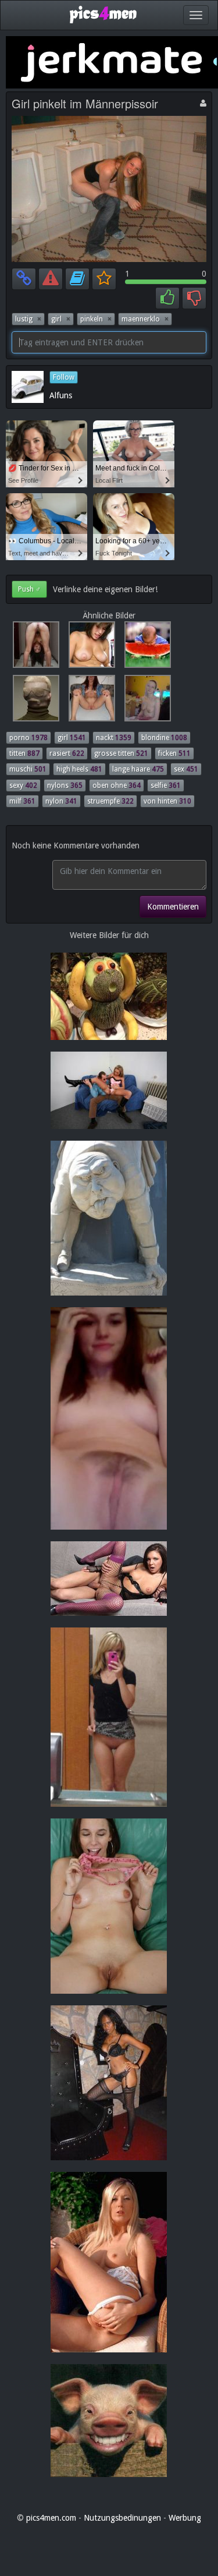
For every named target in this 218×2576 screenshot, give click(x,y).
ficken (174, 753)
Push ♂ (29, 589)
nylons (65, 785)
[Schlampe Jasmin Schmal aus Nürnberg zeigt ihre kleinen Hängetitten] (144, 700)
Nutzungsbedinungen (122, 2518)
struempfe (110, 801)
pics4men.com (51, 2518)
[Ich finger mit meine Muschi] (90, 647)
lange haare (138, 769)
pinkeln (96, 319)
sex (186, 769)
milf (22, 801)
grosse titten (121, 753)
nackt (114, 738)
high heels (79, 769)
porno (28, 738)
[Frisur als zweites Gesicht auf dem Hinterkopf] (34, 700)
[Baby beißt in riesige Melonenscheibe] (144, 647)
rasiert (67, 753)
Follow (64, 377)
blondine (164, 738)
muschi (28, 769)
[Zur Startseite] (103, 14)
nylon (61, 801)
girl (61, 319)
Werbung (185, 2518)
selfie (166, 785)
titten (24, 753)
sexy (23, 785)
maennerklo (145, 319)
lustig (28, 319)
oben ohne (117, 785)
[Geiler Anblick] (90, 700)
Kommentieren (173, 907)
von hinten (167, 801)
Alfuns (61, 395)
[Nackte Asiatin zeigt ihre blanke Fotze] (34, 647)
